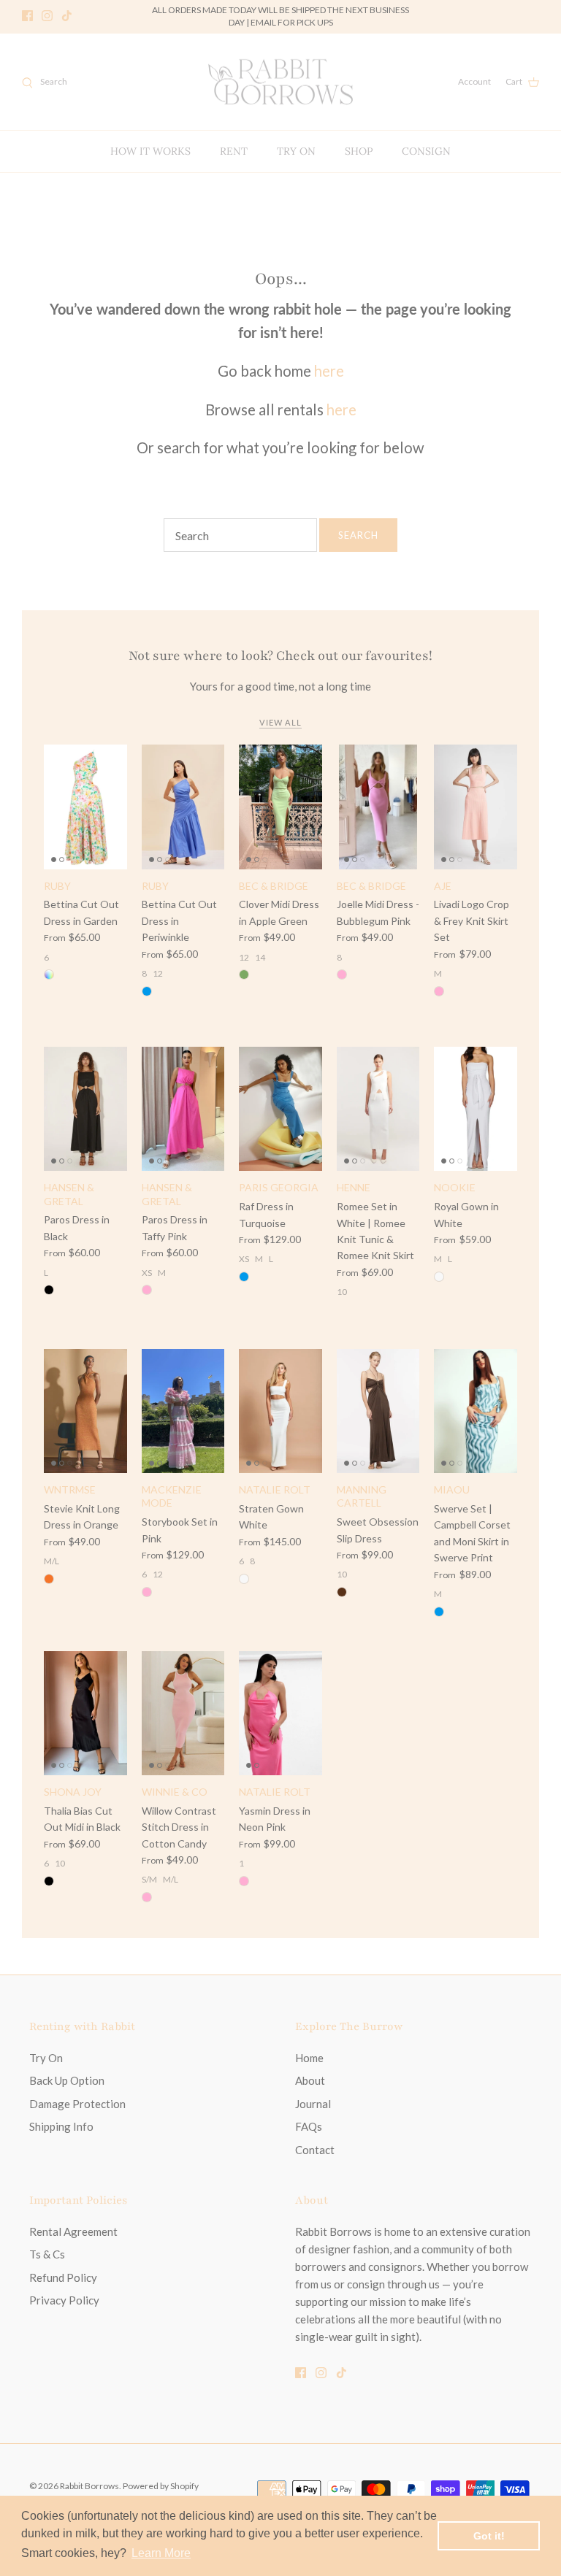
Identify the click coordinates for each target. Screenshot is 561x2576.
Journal (313, 2104)
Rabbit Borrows (89, 2486)
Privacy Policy (64, 2300)
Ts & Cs (47, 2254)
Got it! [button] (489, 2536)
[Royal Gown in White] (476, 1109)
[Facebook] (27, 16)
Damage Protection (77, 2104)
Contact (315, 2150)
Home (309, 2058)
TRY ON (296, 151)
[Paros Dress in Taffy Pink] (183, 1109)
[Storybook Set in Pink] (183, 1411)
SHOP (359, 151)
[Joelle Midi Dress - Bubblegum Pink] (378, 807)
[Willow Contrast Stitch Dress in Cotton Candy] (183, 1713)
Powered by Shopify (161, 2486)
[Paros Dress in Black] (85, 1109)
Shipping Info (61, 2126)
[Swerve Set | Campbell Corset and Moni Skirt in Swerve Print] (476, 1411)
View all (280, 722)
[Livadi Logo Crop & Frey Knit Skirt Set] (476, 807)
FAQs (309, 2126)
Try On (46, 2058)
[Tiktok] (67, 16)
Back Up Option (67, 2080)
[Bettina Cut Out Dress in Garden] (85, 807)
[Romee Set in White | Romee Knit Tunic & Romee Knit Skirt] (378, 1109)
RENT (234, 151)
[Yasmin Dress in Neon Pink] (280, 1713)
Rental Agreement (73, 2231)
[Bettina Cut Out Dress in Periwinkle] (183, 807)
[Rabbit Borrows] (280, 82)
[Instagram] (47, 16)
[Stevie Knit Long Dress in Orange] (85, 1411)
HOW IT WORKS (150, 151)
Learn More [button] (161, 2553)
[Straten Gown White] (280, 1411)
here (329, 371)
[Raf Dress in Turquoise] (280, 1109)
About (310, 2080)
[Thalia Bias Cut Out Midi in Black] (85, 1713)
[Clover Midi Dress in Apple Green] (280, 807)
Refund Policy (63, 2277)
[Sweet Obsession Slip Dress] (378, 1411)
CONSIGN (426, 151)
